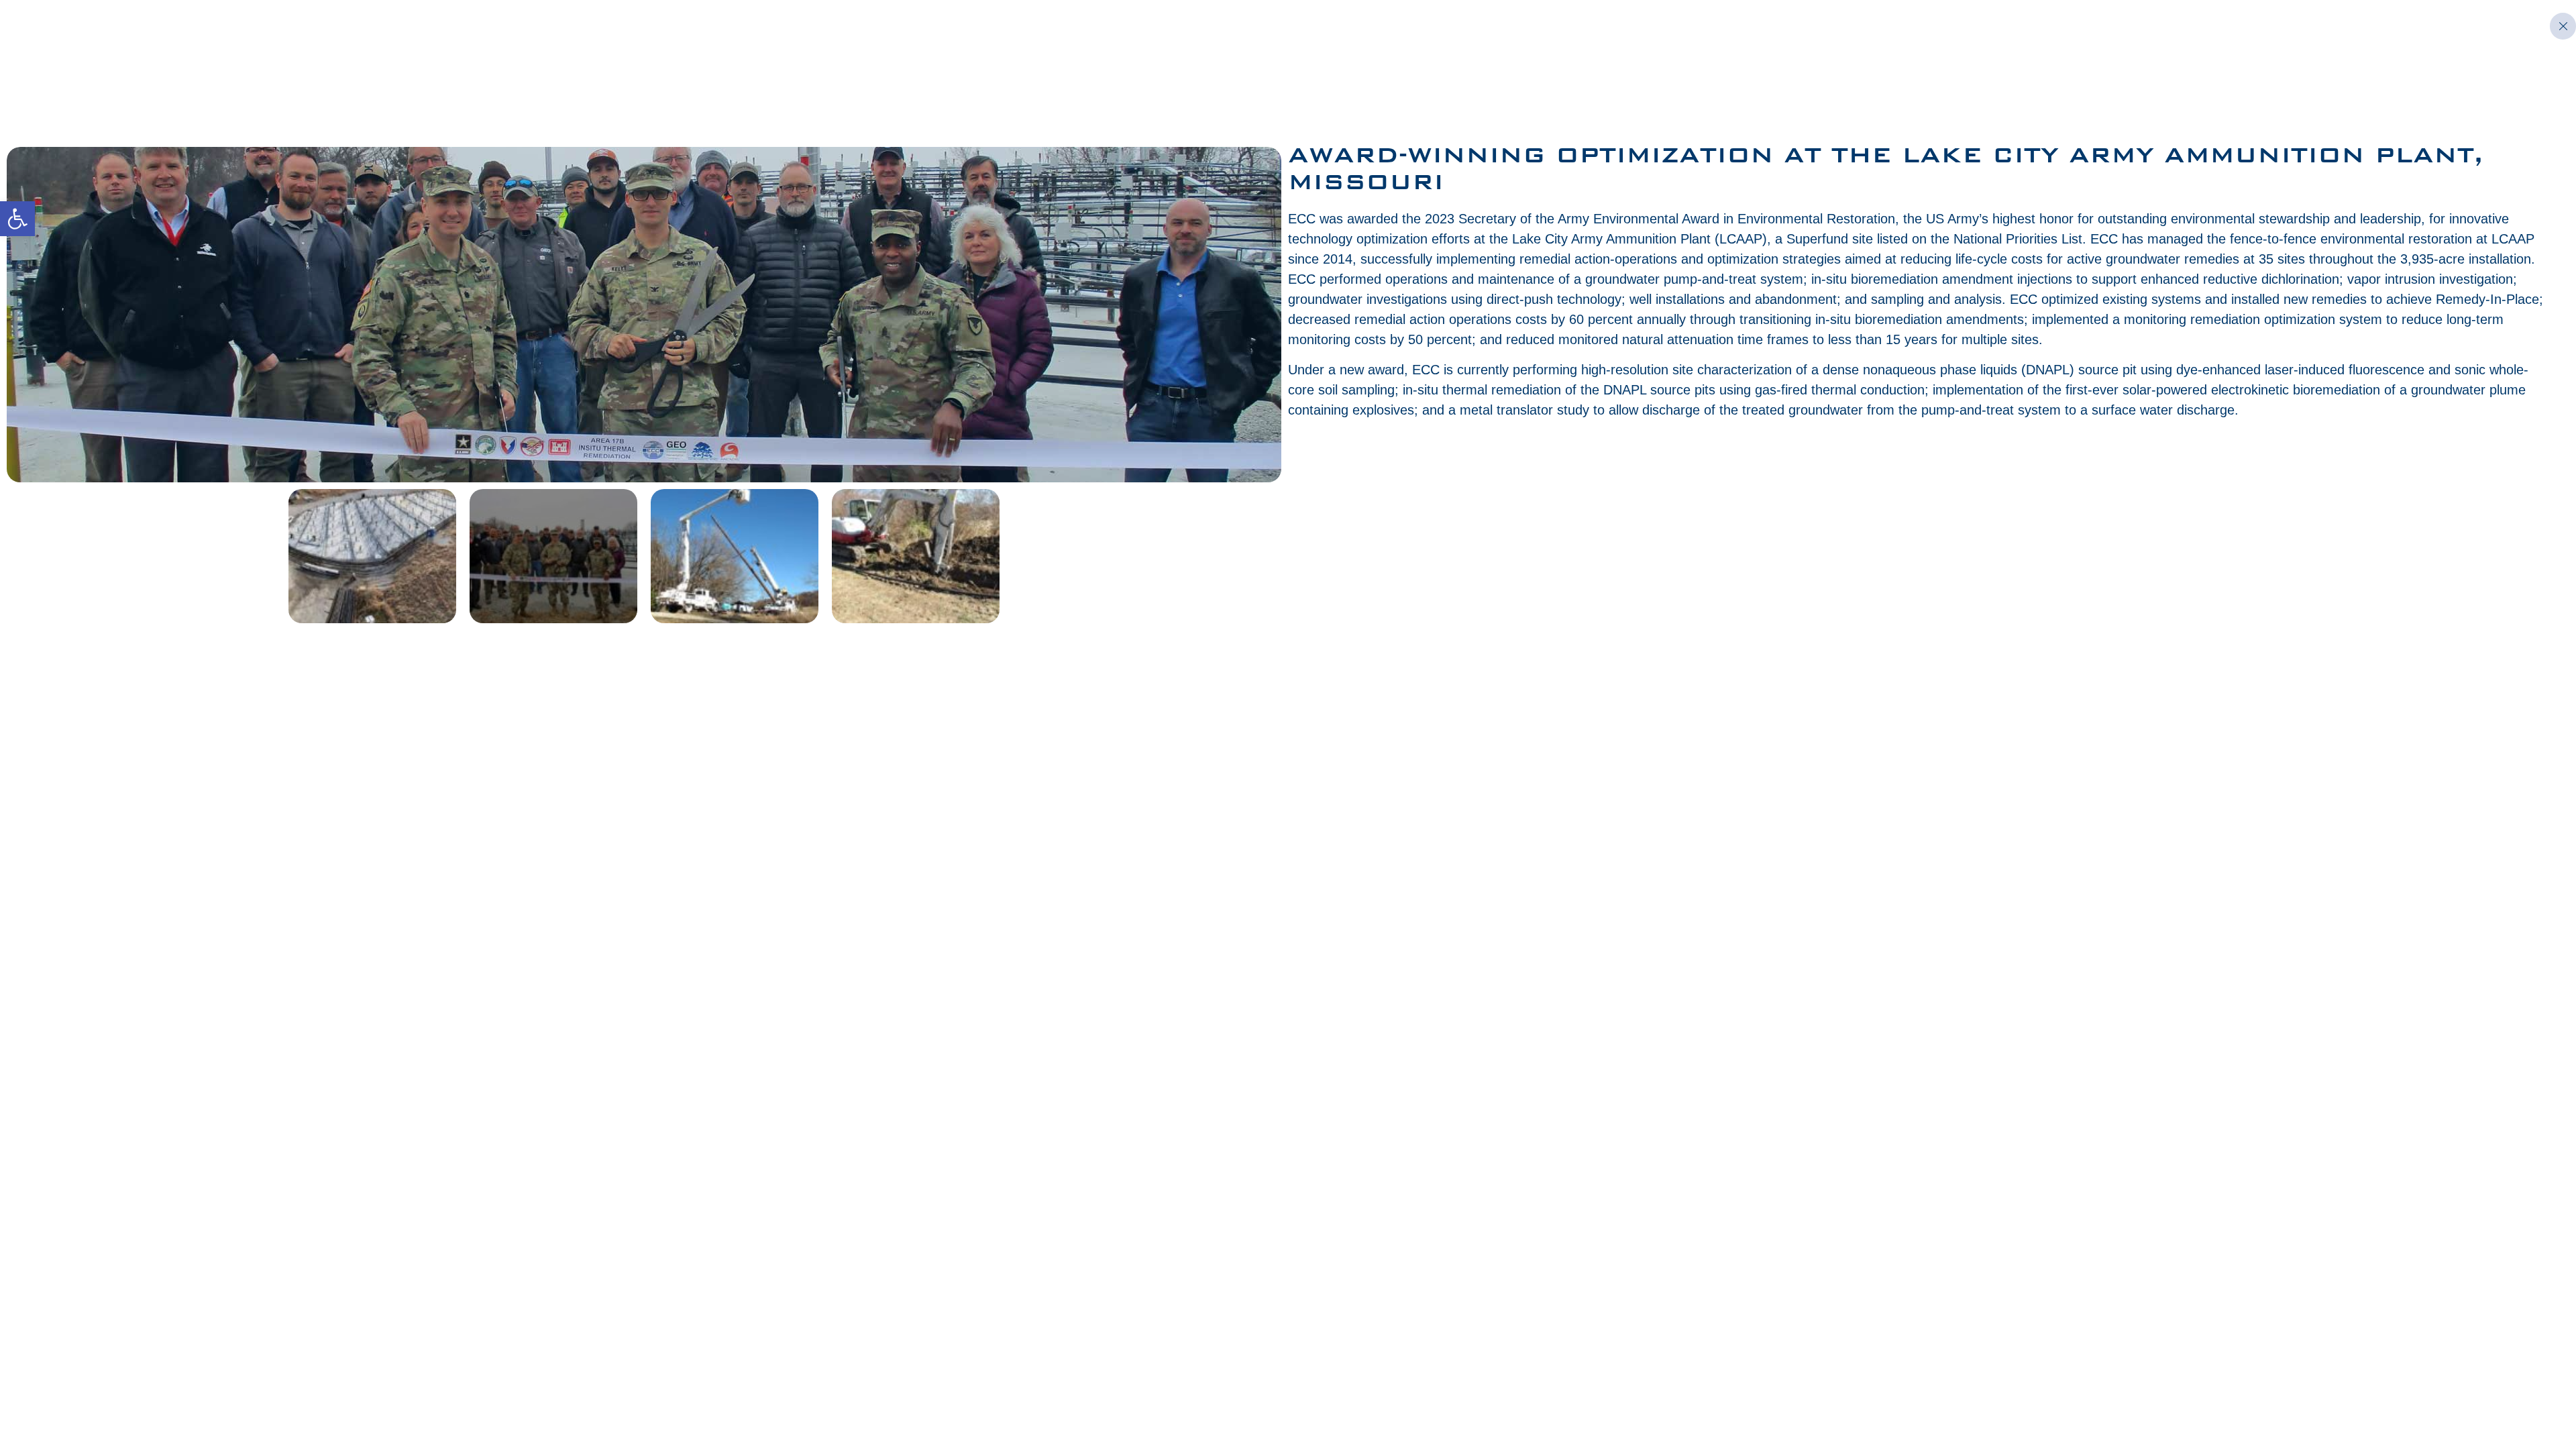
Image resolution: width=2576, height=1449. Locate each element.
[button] (17, 219)
